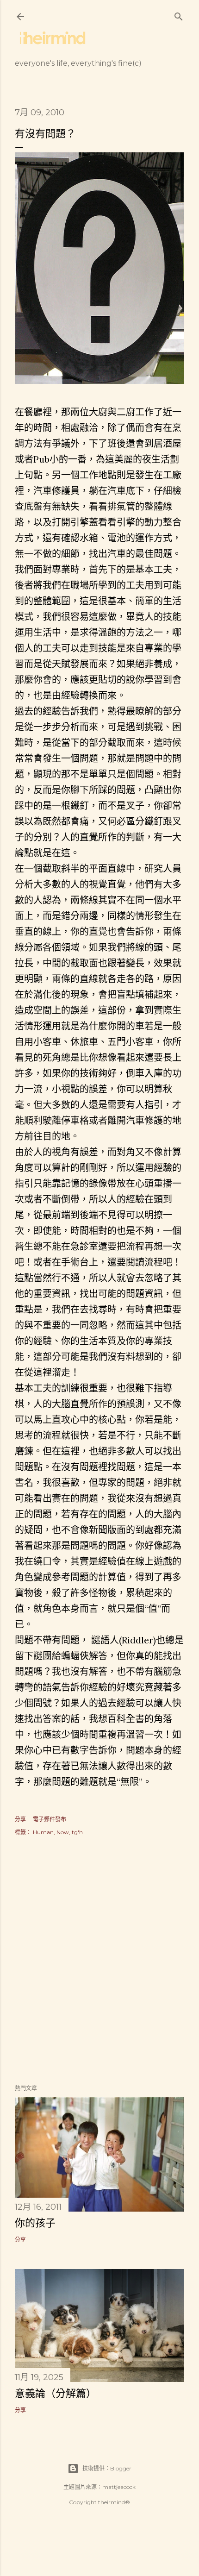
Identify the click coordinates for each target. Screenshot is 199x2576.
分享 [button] (20, 1819)
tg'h (77, 1832)
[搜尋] (179, 15)
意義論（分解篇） (56, 2393)
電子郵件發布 (50, 1819)
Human (43, 1832)
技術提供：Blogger (107, 2468)
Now (63, 1832)
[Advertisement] (99, 1961)
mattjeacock (119, 2487)
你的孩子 (35, 2223)
